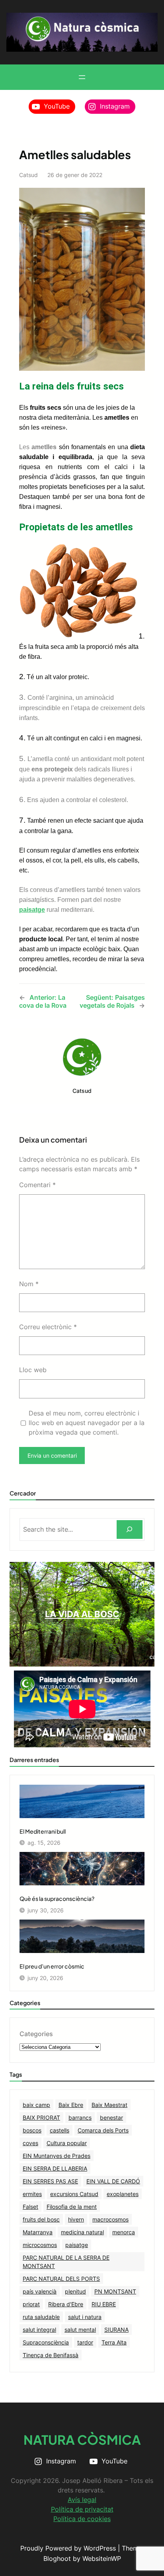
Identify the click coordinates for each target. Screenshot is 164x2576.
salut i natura (85, 2317)
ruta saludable (41, 2317)
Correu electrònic (48, 1327)
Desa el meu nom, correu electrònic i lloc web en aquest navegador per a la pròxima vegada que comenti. (87, 1423)
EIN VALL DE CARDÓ (113, 2181)
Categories (36, 2034)
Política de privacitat (82, 2509)
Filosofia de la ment (72, 2207)
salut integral (39, 2330)
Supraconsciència (46, 2342)
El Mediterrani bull (43, 1831)
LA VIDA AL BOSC (82, 1614)
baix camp (36, 2105)
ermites (32, 2194)
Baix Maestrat (109, 2105)
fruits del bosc (41, 2219)
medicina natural (82, 2232)
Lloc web (33, 1370)
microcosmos (40, 2245)
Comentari (37, 1185)
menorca (124, 2232)
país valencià (40, 2291)
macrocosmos (110, 2219)
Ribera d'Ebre (66, 2304)
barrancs (80, 2117)
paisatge (77, 2245)
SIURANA (116, 2330)
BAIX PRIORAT (41, 2117)
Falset (30, 2207)
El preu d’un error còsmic (52, 1966)
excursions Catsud (74, 2194)
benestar (111, 2117)
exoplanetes (123, 2194)
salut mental (80, 2330)
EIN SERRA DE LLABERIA (55, 2168)
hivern (76, 2219)
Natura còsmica (82, 2440)
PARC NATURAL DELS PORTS (61, 2279)
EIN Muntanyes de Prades (57, 2156)
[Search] (130, 1529)
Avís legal (82, 2500)
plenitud (75, 2291)
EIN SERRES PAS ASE (50, 2181)
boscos (32, 2130)
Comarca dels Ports (103, 2130)
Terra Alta (114, 2342)
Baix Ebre (71, 2105)
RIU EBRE (104, 2304)
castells (60, 2130)
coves (30, 2143)
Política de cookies (82, 2519)
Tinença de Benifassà (51, 2355)
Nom (29, 1284)
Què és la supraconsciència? (57, 1898)
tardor (85, 2342)
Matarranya (38, 2232)
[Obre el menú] (82, 77)
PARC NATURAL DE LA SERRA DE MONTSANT (66, 2262)
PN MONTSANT (115, 2291)
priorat (31, 2304)
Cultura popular (67, 2143)
